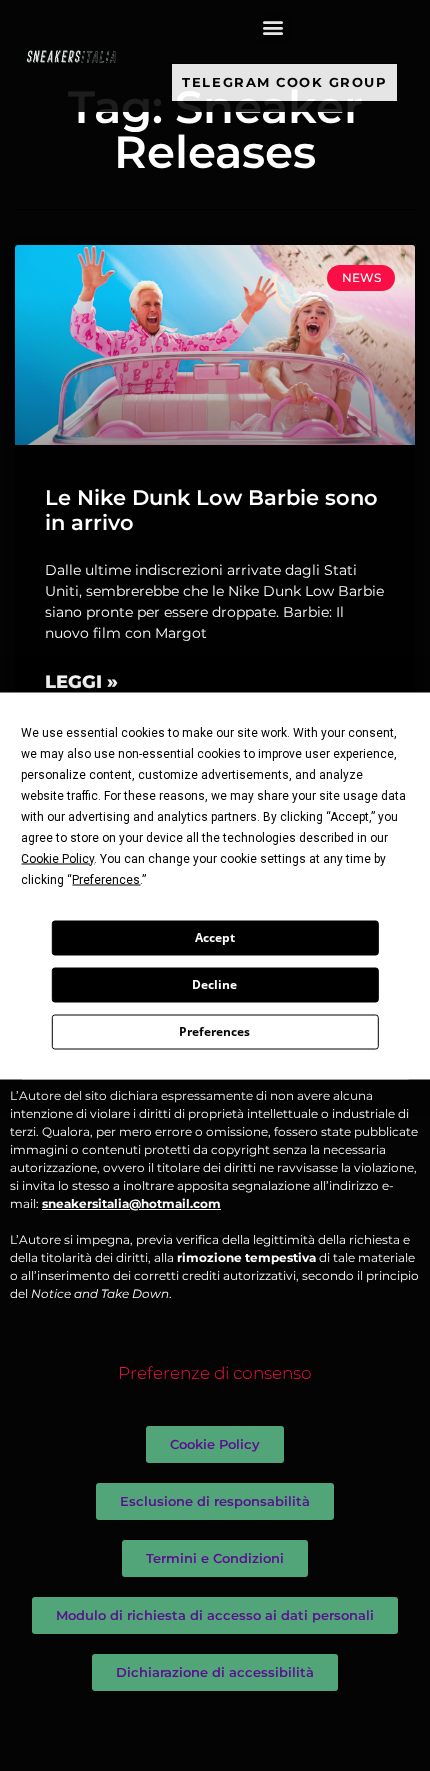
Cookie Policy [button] (57, 858)
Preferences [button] (106, 879)
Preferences (214, 1031)
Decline (214, 984)
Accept (215, 937)
